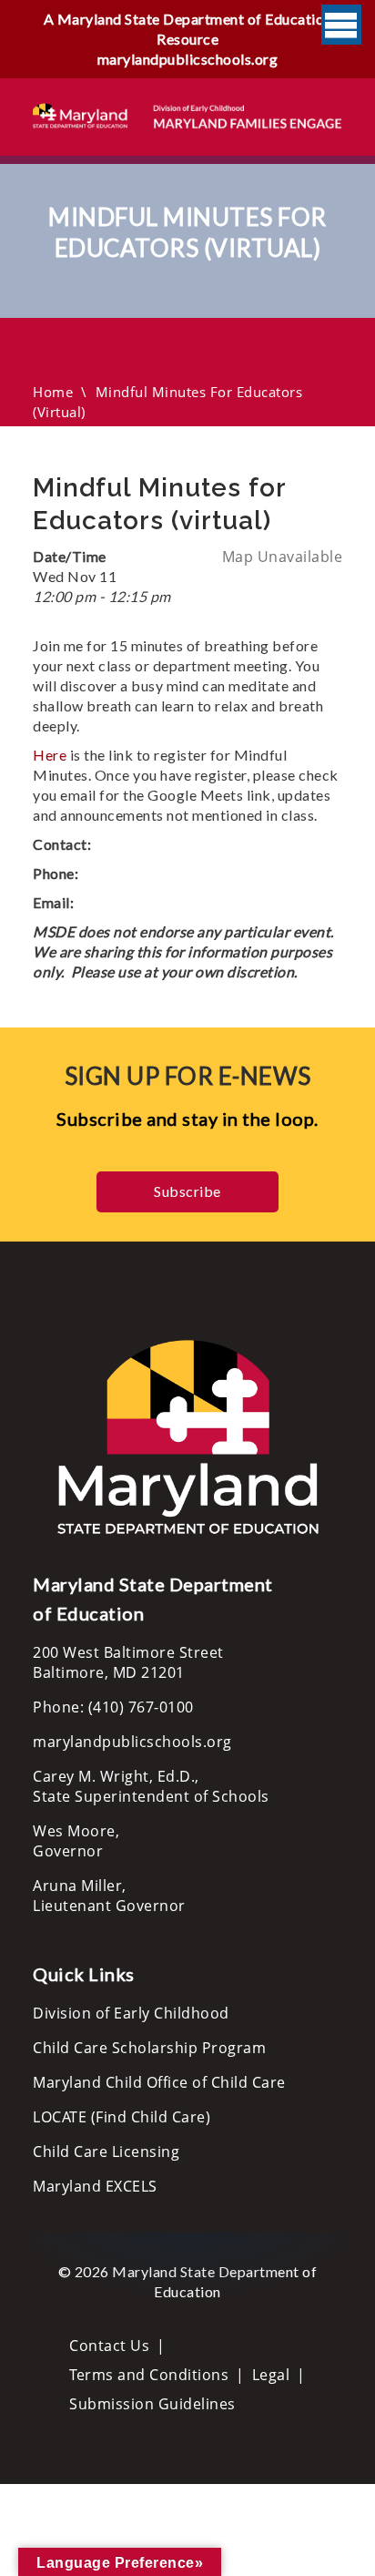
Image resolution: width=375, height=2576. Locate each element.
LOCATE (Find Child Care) (122, 2117)
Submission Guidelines (152, 2404)
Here (51, 755)
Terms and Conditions (149, 2375)
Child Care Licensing (106, 2152)
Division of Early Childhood (131, 2013)
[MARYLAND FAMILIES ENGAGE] (187, 115)
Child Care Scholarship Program (149, 2048)
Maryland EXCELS (95, 2186)
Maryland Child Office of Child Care (159, 2082)
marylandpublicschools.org (188, 59)
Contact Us (109, 2346)
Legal (271, 2375)
